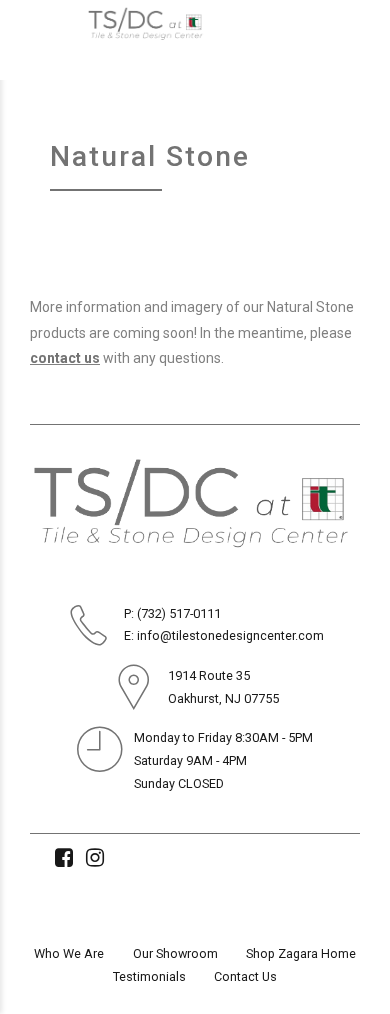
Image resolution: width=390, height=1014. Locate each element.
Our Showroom (175, 953)
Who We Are (69, 953)
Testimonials (149, 976)
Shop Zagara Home (301, 953)
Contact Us (245, 976)
